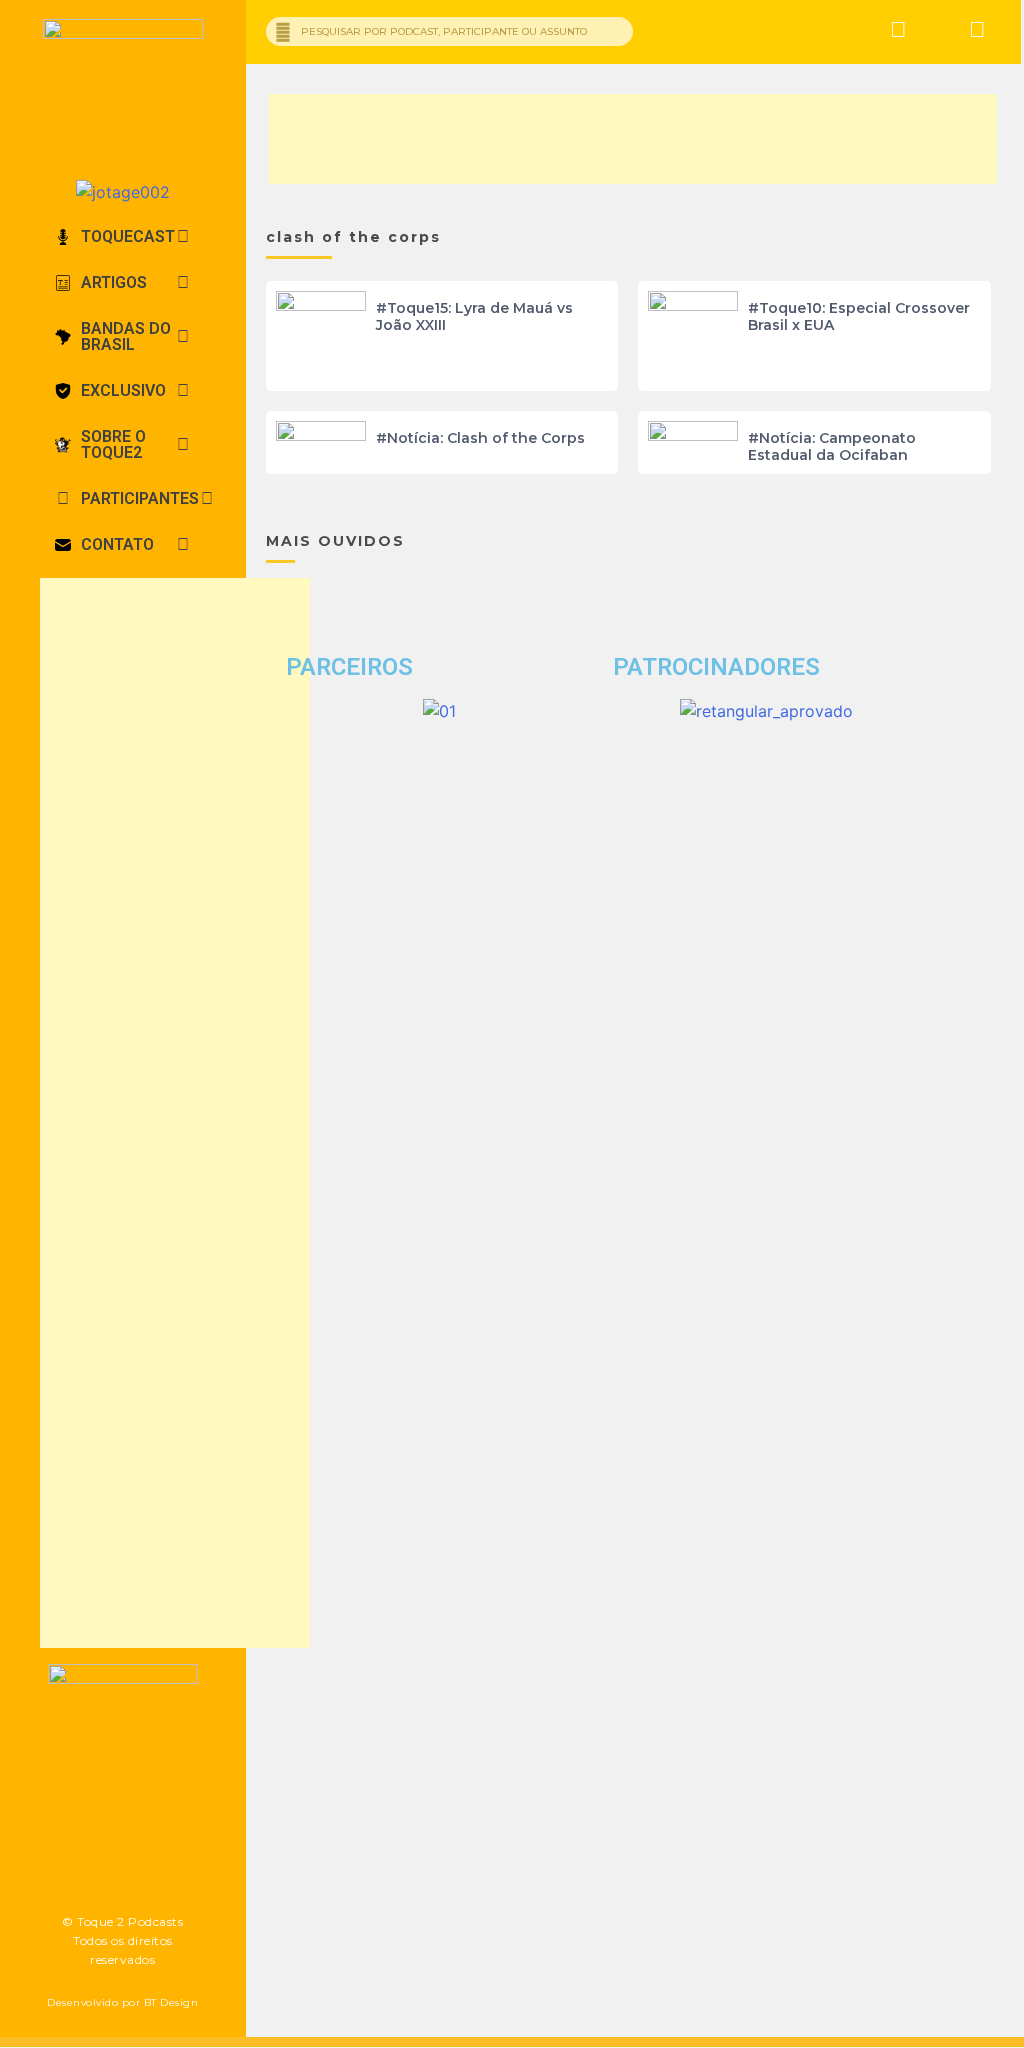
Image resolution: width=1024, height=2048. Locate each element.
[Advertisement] (175, 1113)
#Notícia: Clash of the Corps (480, 438)
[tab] (123, 237)
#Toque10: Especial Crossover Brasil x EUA (859, 316)
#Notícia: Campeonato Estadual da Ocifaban (832, 446)
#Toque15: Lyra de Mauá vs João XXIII (474, 316)
